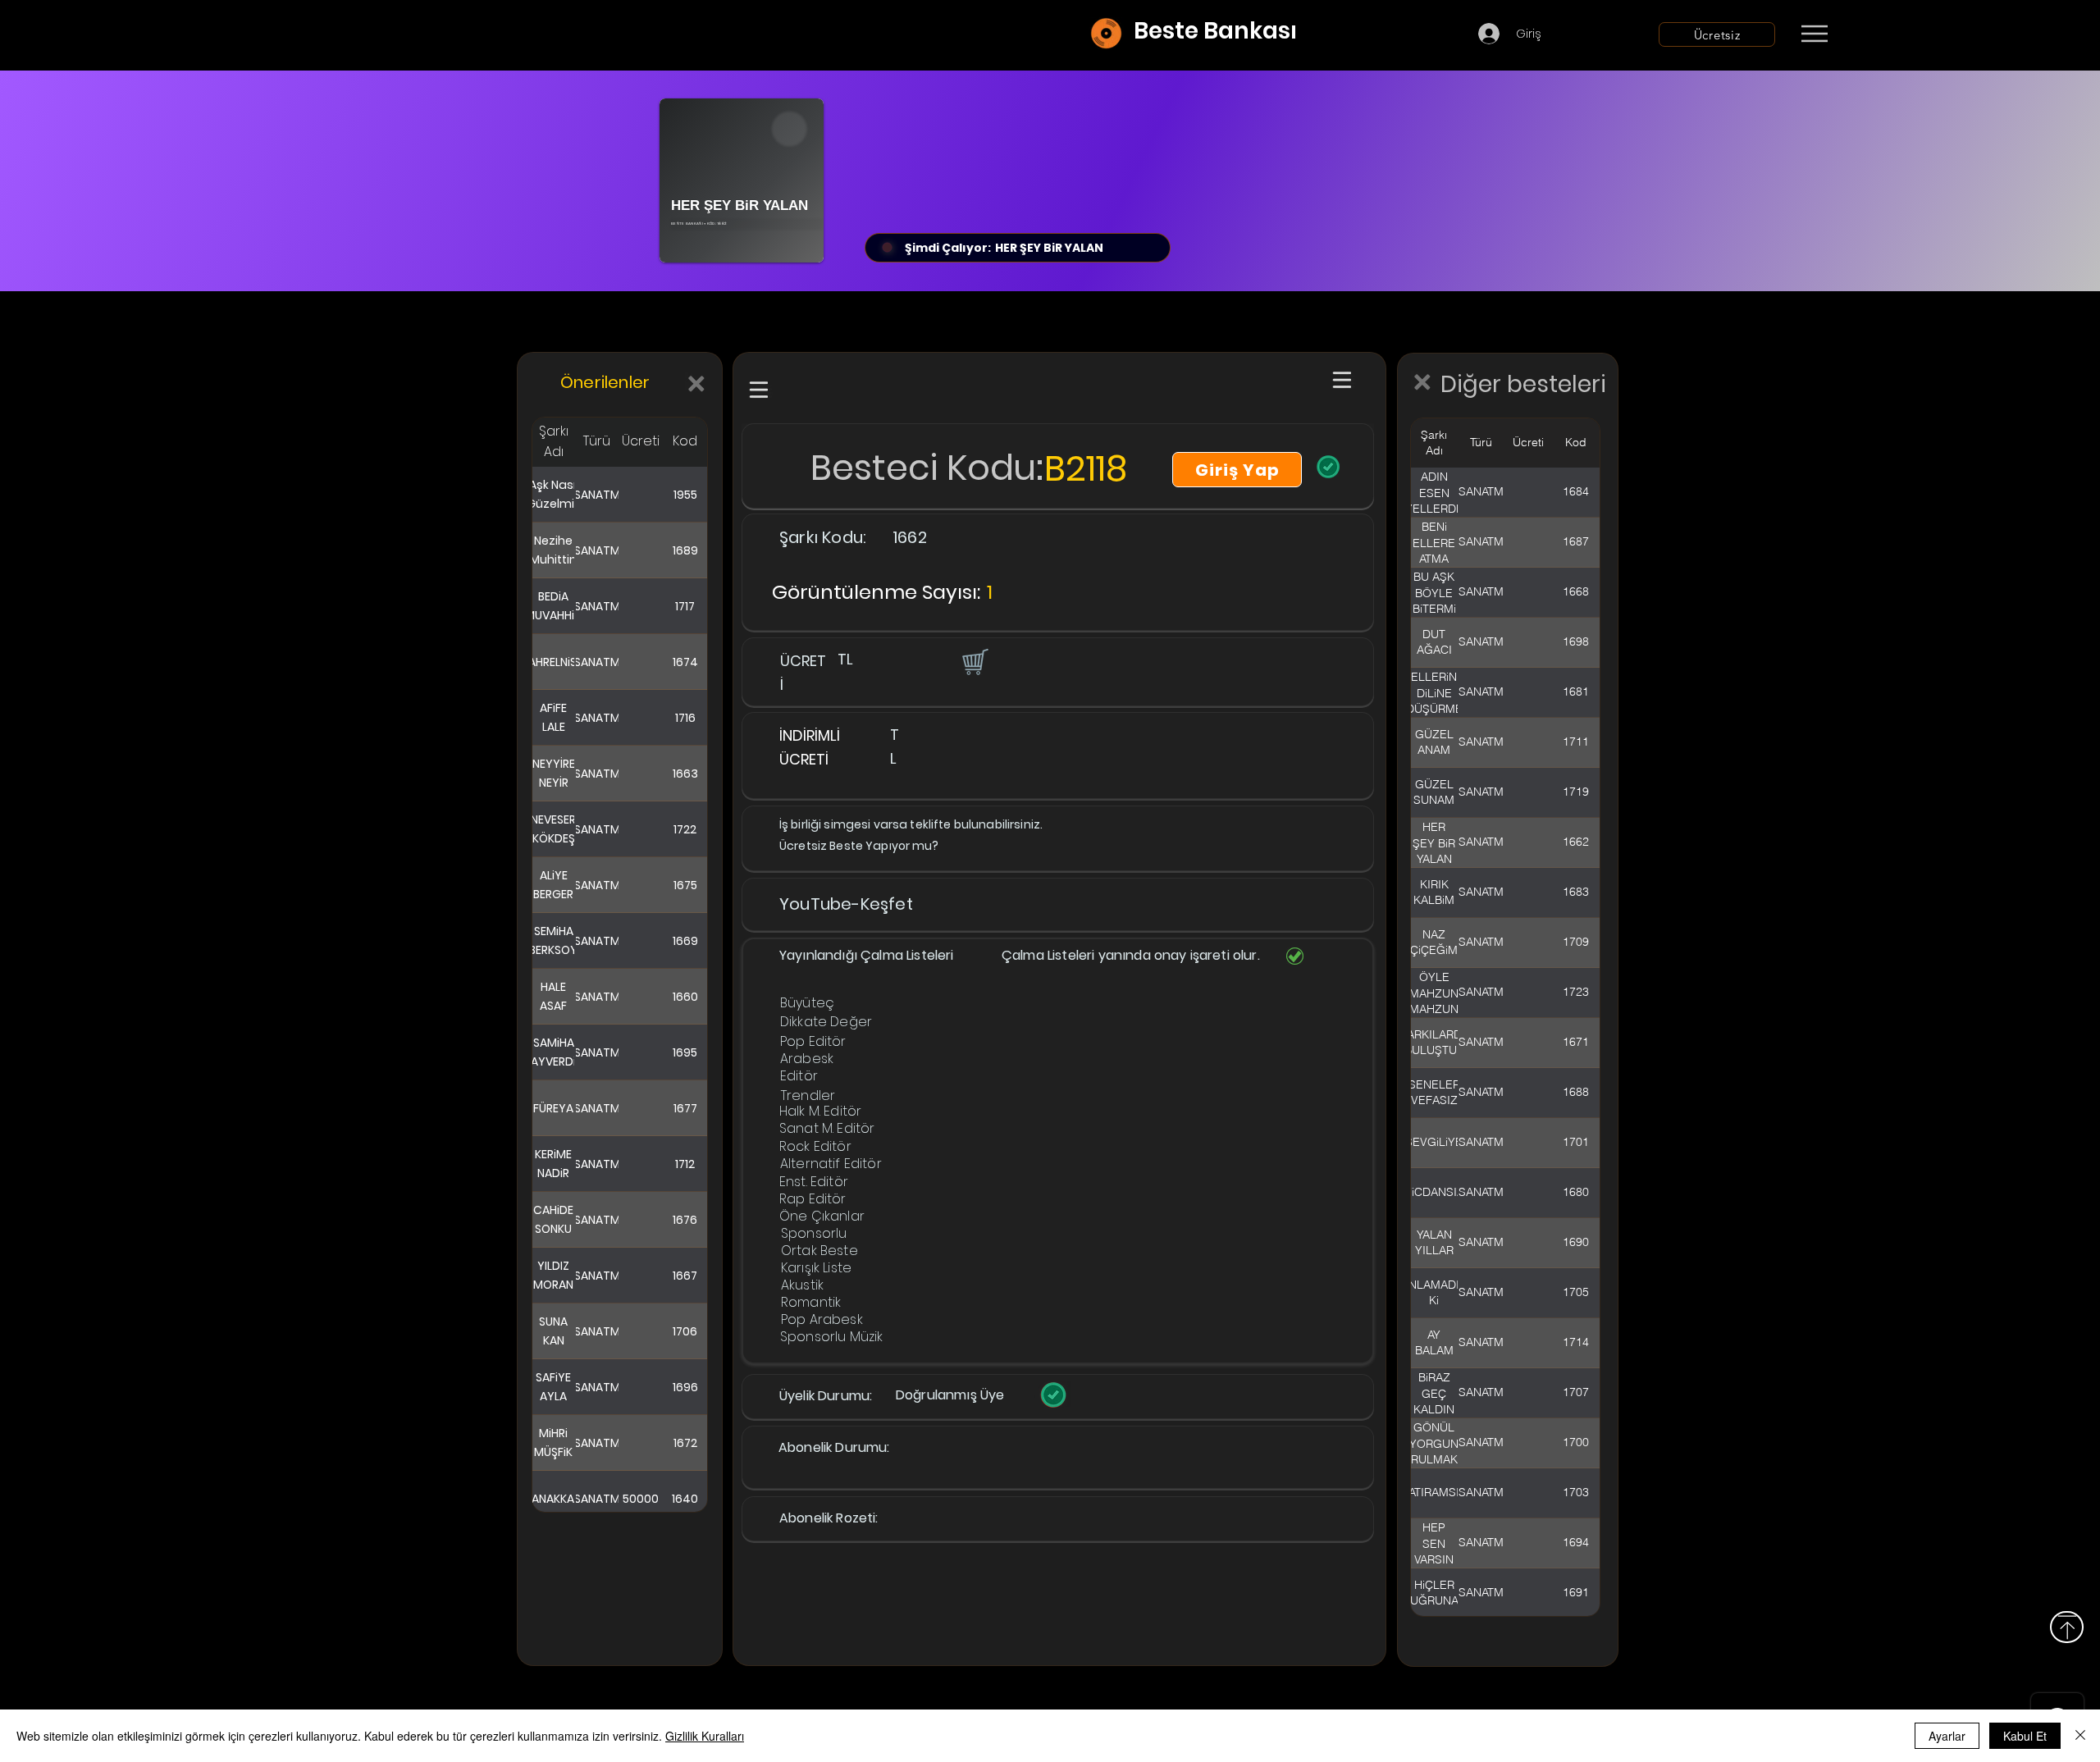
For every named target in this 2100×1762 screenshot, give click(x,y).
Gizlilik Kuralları (705, 1736)
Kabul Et (2025, 1736)
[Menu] (1814, 34)
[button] (974, 661)
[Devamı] (1911, 34)
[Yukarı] (2067, 1627)
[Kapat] (2080, 1736)
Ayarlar (1947, 1736)
